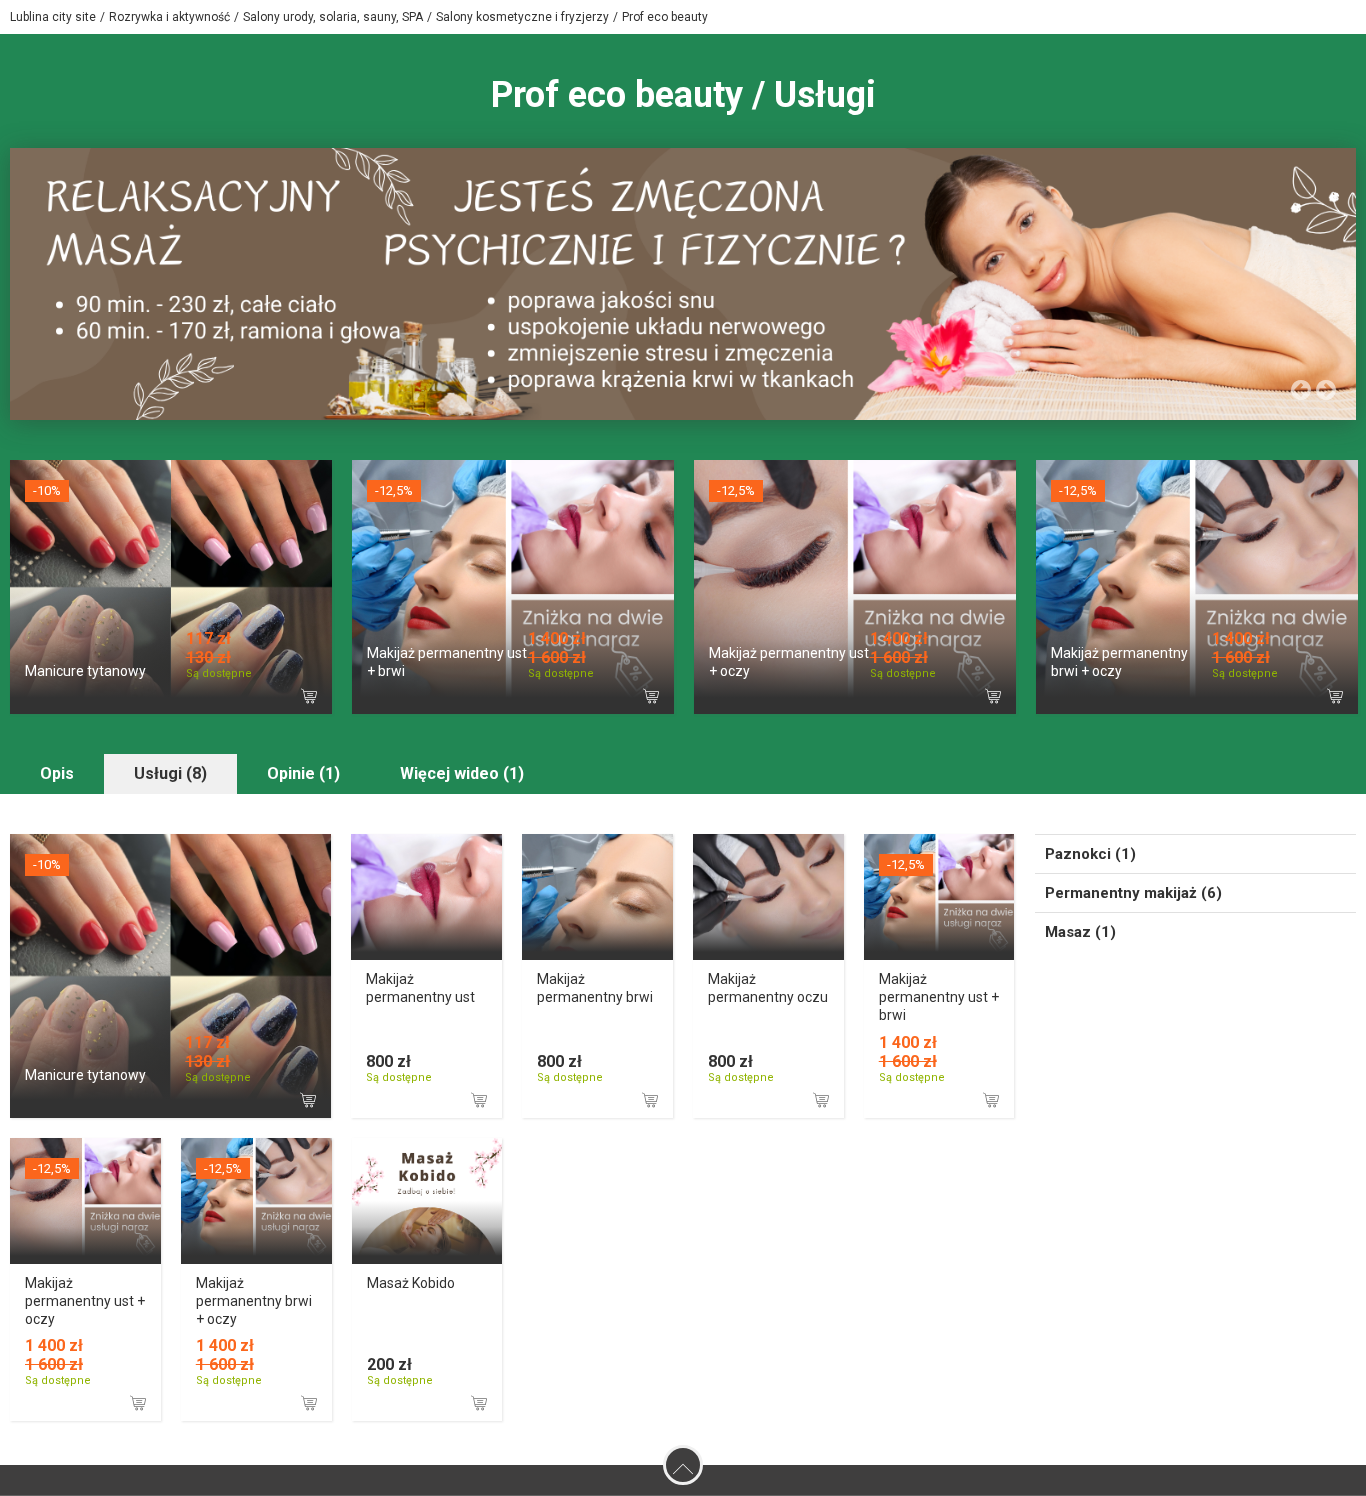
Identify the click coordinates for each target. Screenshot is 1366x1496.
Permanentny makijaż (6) (1133, 893)
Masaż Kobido (411, 1283)
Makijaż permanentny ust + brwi (939, 997)
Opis (57, 773)
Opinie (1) (303, 773)
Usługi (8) (170, 773)
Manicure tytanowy (85, 671)
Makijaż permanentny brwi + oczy (254, 1301)
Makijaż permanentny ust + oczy (85, 1301)
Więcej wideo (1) (462, 773)
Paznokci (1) (1090, 854)
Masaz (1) (1080, 932)
